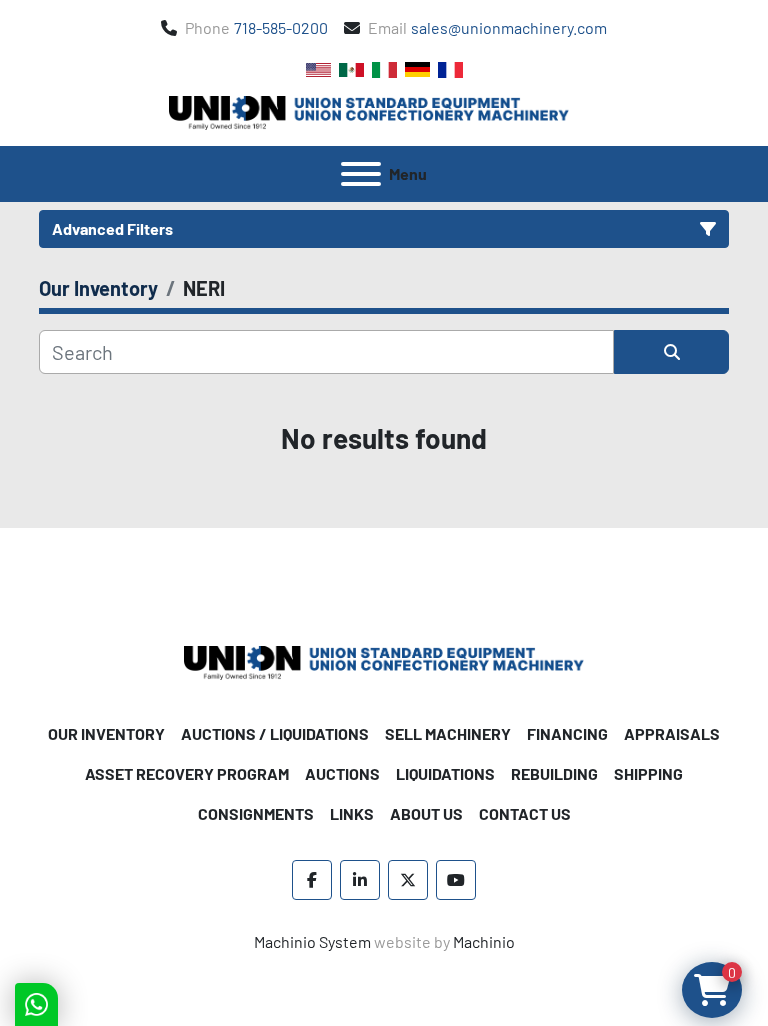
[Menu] (361, 174)
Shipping (648, 773)
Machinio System (312, 941)
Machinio (484, 941)
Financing (567, 733)
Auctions (342, 773)
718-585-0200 (281, 27)
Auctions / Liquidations (275, 733)
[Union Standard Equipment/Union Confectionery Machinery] (384, 660)
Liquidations (445, 773)
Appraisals (672, 733)
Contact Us (525, 813)
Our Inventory (106, 733)
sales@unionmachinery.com (509, 27)
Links (352, 813)
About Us (426, 813)
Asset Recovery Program (187, 773)
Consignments (256, 813)
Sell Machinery (448, 733)
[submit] (671, 352)
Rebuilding (554, 773)
